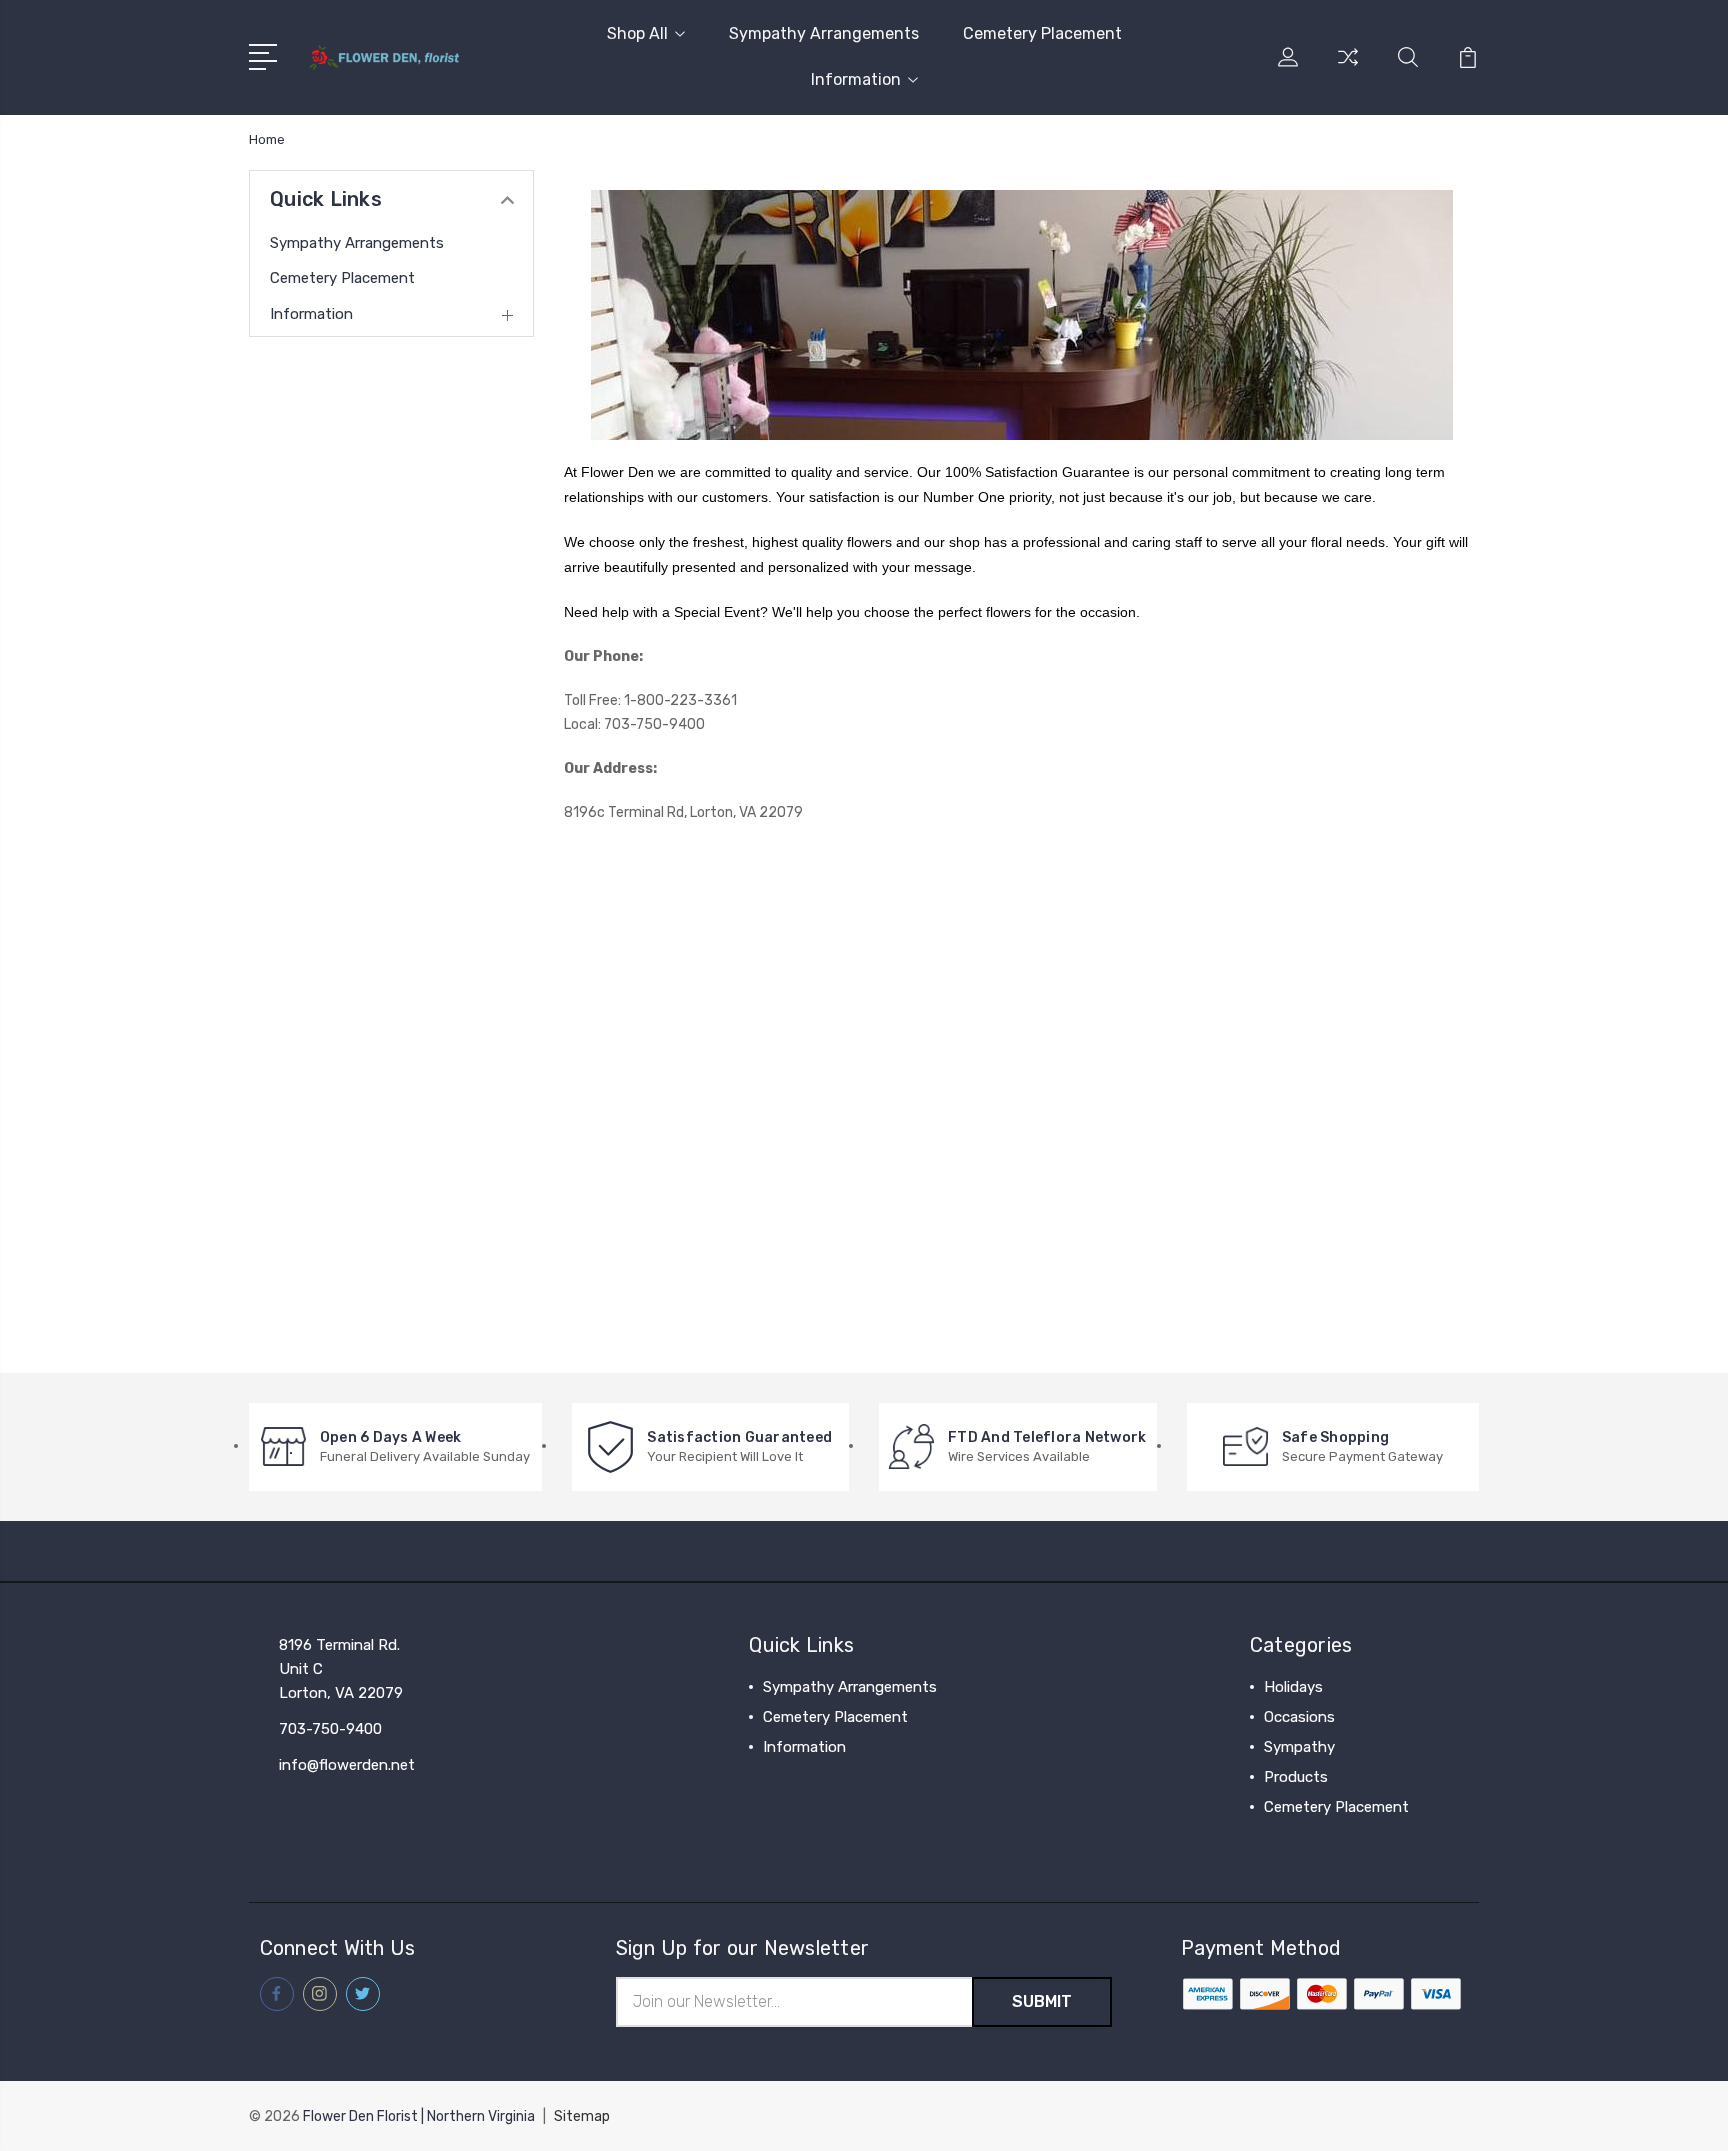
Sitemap (582, 2116)
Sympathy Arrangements (824, 33)
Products (1296, 1777)
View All (1292, 1837)
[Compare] (1348, 69)
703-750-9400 (330, 1729)
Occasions (1299, 1717)
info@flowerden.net (347, 1765)
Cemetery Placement (1042, 33)
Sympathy (1299, 1747)
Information (856, 79)
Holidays (1293, 1687)
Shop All (637, 33)
